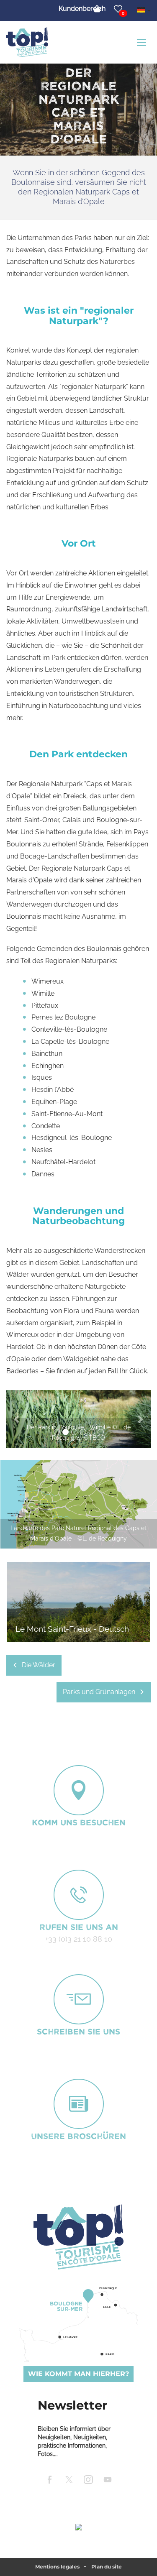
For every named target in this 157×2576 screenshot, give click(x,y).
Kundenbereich (82, 9)
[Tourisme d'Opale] (78, 2237)
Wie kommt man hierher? (78, 2374)
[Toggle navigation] (143, 42)
